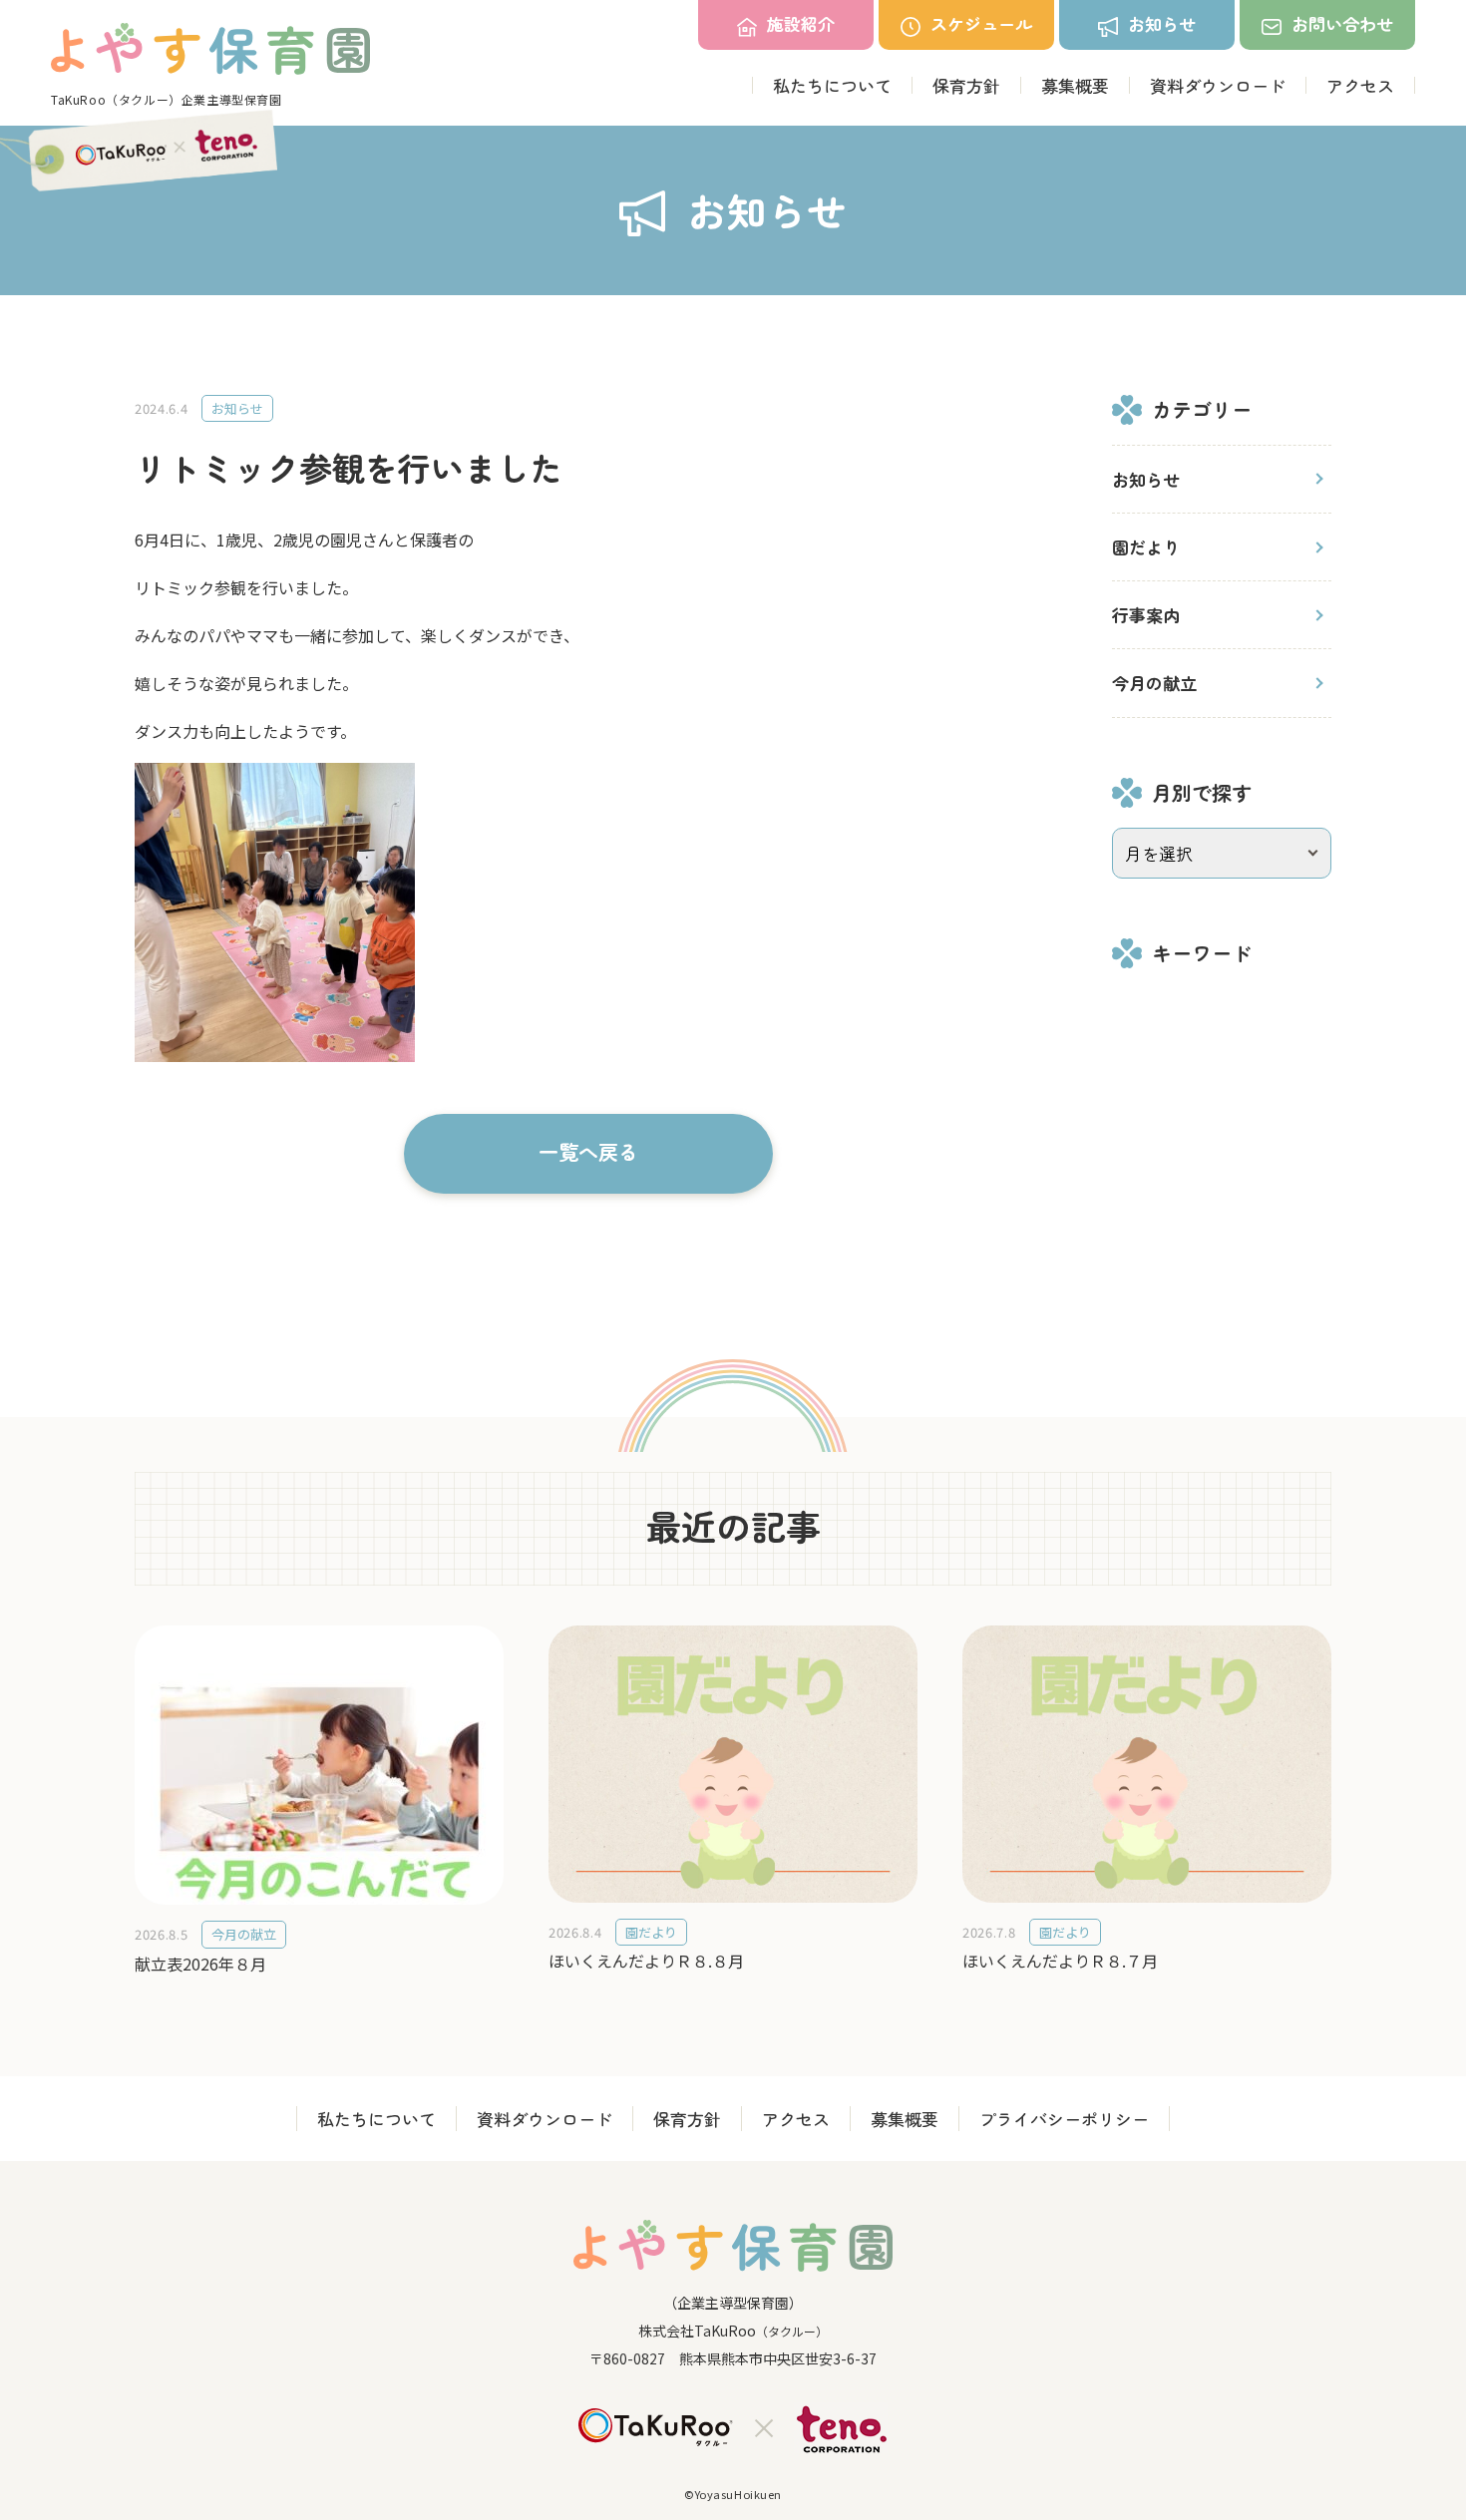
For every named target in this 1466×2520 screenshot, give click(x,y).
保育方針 (966, 85)
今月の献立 (1154, 683)
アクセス (1360, 85)
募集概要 (1075, 85)
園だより (1146, 547)
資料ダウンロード (1218, 85)
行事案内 (1146, 615)
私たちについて (832, 85)
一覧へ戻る (588, 1151)
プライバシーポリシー (1064, 2119)
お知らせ (1146, 479)
